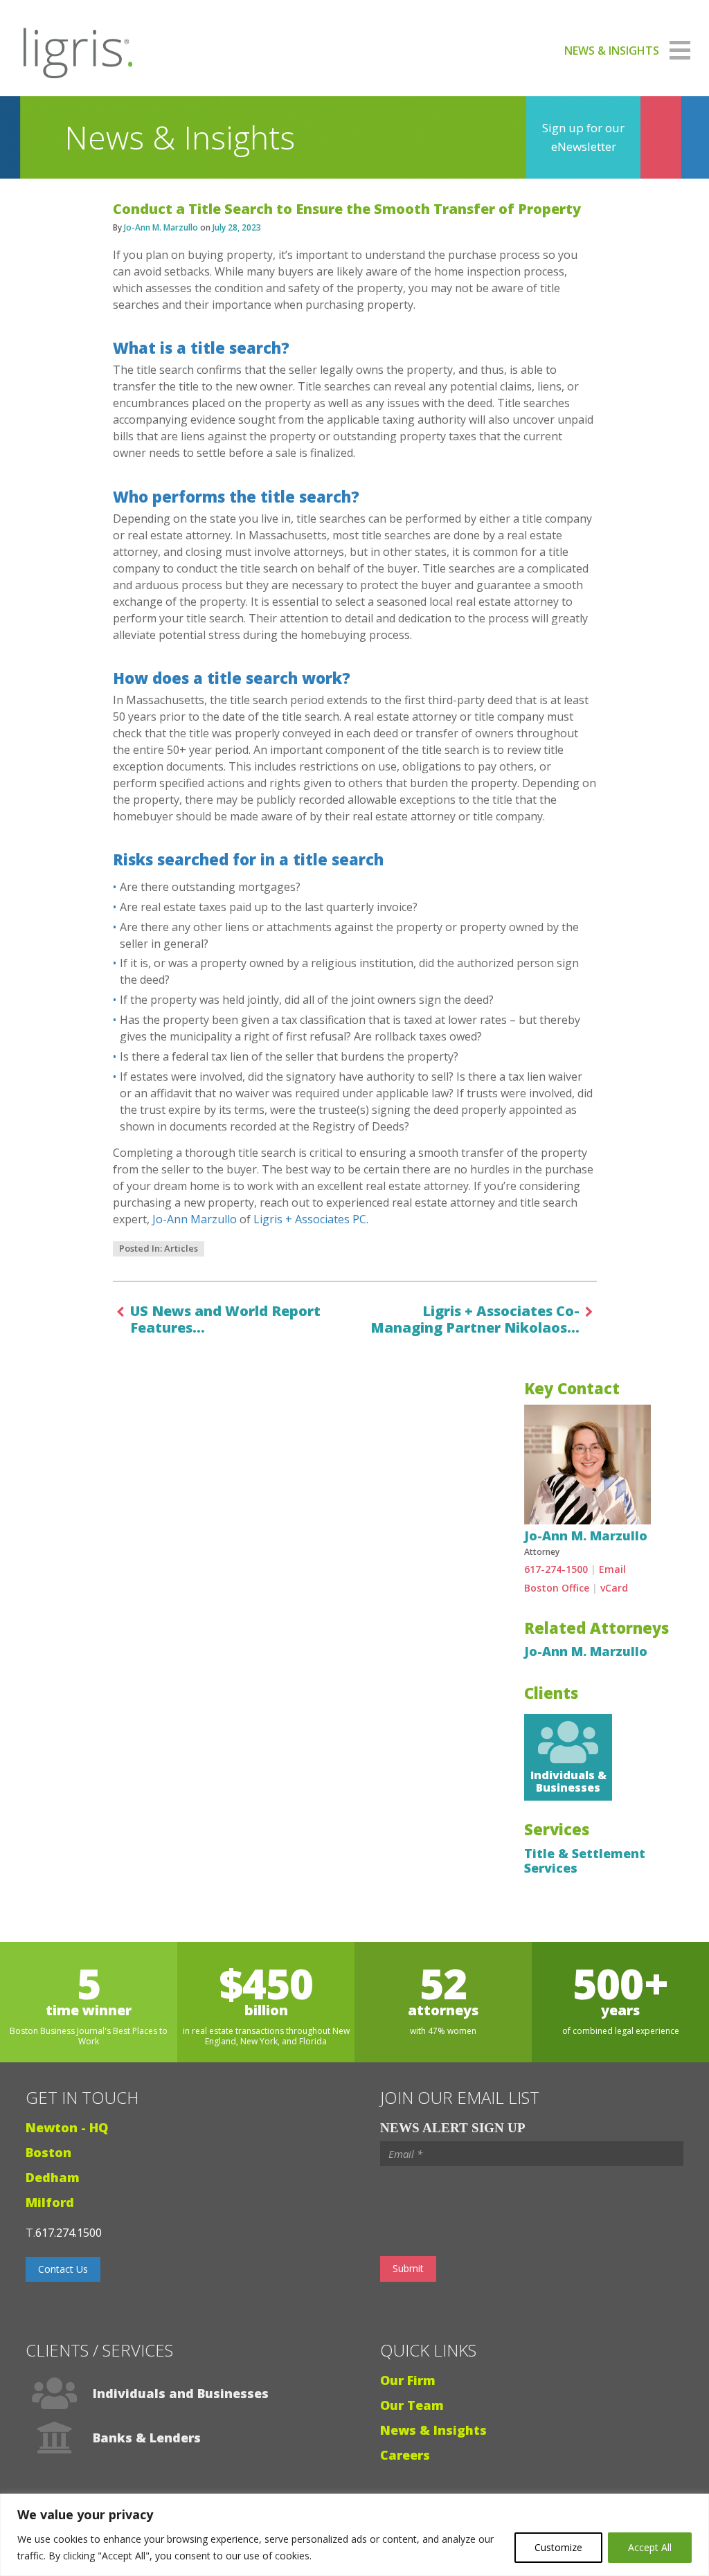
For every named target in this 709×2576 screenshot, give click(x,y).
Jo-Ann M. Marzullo (161, 227)
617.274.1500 (69, 2233)
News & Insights (433, 2430)
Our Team (412, 2405)
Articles (181, 1248)
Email (612, 1569)
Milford (50, 2202)
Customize (558, 2547)
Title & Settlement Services (585, 1861)
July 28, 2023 (237, 227)
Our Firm (408, 2380)
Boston (48, 2152)
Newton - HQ (67, 2127)
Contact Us (63, 2269)
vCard (614, 1588)
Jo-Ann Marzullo (195, 1219)
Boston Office (557, 1588)
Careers (405, 2455)
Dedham (53, 2177)
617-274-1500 (556, 1569)
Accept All (650, 2547)
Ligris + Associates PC (310, 1219)
